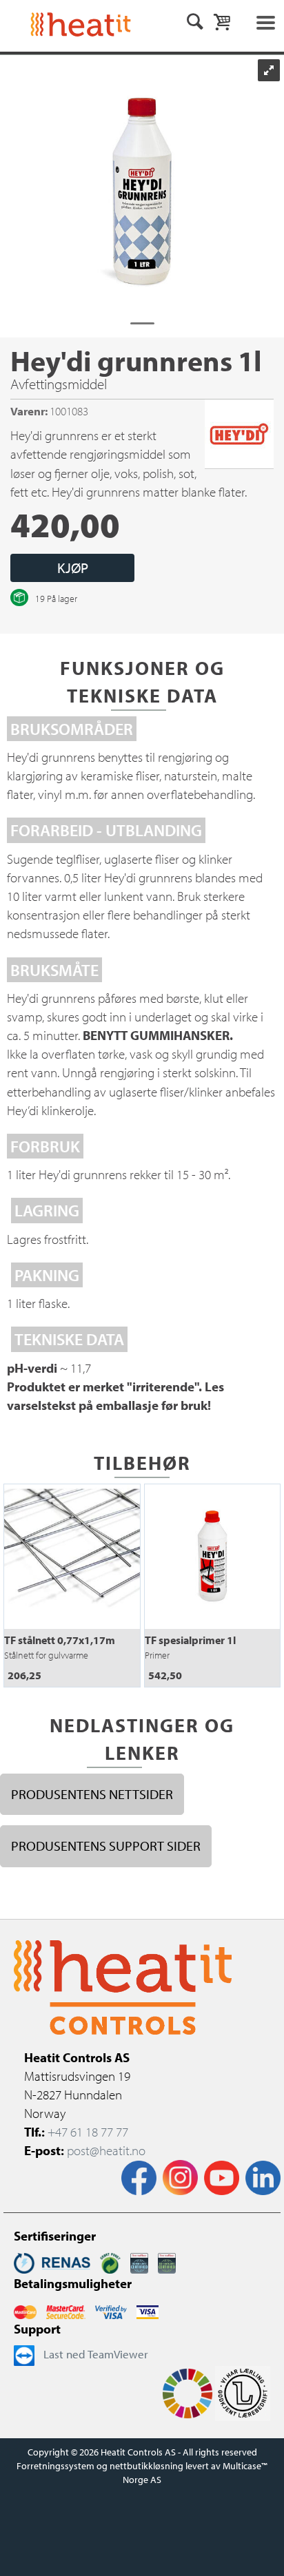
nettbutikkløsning (146, 2466)
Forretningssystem (55, 2466)
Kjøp (73, 568)
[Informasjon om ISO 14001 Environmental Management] (167, 2262)
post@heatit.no (106, 2150)
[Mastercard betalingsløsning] (25, 2310)
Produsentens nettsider (92, 1794)
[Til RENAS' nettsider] (52, 2262)
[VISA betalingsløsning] (111, 2310)
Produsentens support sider (106, 1846)
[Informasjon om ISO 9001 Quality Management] (139, 2262)
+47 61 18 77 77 (88, 2132)
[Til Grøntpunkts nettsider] (110, 2262)
